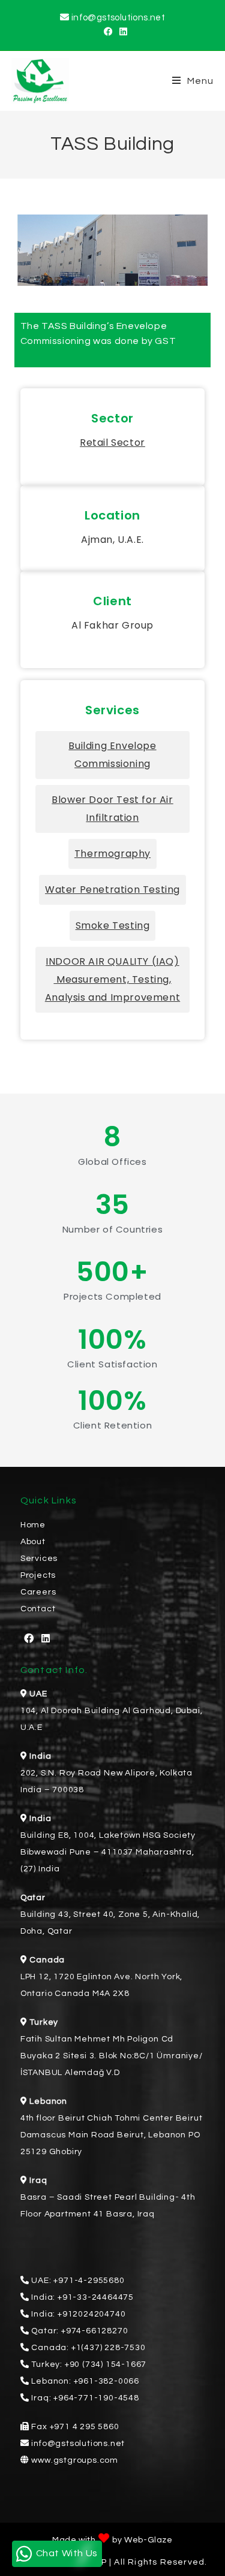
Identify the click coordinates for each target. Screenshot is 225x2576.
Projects (38, 1575)
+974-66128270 (94, 2331)
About (33, 1542)
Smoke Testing (113, 925)
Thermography (112, 854)
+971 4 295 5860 (85, 2427)
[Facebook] (29, 1639)
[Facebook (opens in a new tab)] (106, 32)
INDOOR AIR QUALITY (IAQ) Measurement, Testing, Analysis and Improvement (112, 979)
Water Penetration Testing (112, 890)
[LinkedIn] (46, 1639)
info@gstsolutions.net (118, 18)
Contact (38, 1609)
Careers (38, 1592)
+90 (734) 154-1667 (106, 2364)
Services (39, 1559)
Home (33, 1525)
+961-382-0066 (106, 2381)
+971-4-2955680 (89, 2281)
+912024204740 (91, 2314)
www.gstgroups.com (75, 2460)
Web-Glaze (148, 2540)
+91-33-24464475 (96, 2297)
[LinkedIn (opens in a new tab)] (121, 32)
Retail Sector (112, 443)
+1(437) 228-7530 (109, 2348)
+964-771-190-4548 (96, 2398)
